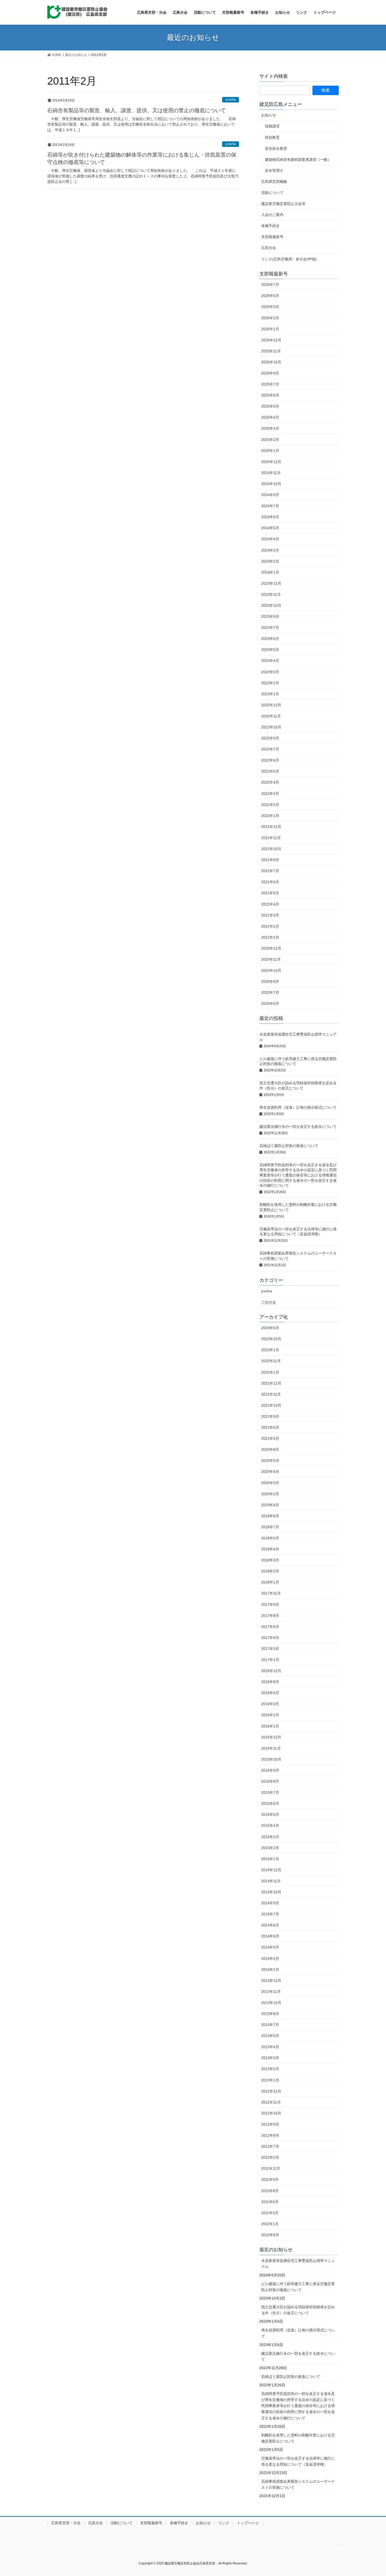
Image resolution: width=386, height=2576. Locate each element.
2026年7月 (270, 285)
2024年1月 (270, 572)
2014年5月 (270, 1936)
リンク (224, 2523)
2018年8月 (270, 1516)
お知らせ (269, 115)
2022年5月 (270, 771)
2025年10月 (271, 362)
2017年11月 (271, 1593)
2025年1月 (270, 451)
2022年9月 (270, 738)
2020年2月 (270, 1494)
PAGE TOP (372, 2494)
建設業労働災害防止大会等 (283, 204)
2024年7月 (270, 506)
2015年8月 (270, 1781)
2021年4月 (270, 904)
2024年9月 (270, 495)
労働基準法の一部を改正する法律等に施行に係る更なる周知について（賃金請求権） (298, 2461)
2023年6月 (270, 639)
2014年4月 (270, 1947)
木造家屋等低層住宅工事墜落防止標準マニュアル (298, 2264)
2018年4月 (270, 1549)
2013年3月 (270, 2058)
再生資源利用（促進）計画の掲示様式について (298, 1107)
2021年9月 (270, 860)
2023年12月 (271, 583)
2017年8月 (270, 1616)
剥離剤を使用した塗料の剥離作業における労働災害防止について (298, 2438)
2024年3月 (270, 550)
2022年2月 (270, 805)
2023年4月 (270, 661)
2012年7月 (270, 2146)
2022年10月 (271, 727)
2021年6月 (270, 882)
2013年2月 (270, 2069)
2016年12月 (271, 1671)
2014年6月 (270, 1925)
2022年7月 (270, 749)
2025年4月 (270, 417)
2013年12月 (271, 1981)
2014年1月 (270, 1970)
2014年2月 (270, 1958)
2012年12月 (271, 2091)
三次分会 (269, 1302)
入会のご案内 (272, 215)
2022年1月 (270, 816)
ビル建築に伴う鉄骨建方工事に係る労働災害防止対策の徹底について (298, 2287)
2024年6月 (270, 517)
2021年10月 (271, 849)
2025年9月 (270, 373)
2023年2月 (270, 683)
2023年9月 (270, 616)
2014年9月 (270, 1903)
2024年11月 (271, 473)
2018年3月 (270, 1560)
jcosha (231, 99)
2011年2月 (270, 2213)
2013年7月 (270, 2025)
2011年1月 (270, 2224)
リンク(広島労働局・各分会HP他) (289, 259)
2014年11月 (271, 1881)
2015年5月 (270, 1814)
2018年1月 (270, 1582)
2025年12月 (271, 340)
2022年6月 (270, 760)
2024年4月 (270, 539)
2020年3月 (270, 1483)
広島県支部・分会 (66, 2523)
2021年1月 (270, 937)
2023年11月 (271, 594)
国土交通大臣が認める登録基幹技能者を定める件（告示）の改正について (298, 2310)
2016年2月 (270, 1715)
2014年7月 (270, 1914)
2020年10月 (271, 970)
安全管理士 (274, 171)
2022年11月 (271, 716)
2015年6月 (270, 1803)
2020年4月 (270, 1472)
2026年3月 (270, 307)
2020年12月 (271, 948)
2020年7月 (270, 993)
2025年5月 (270, 406)
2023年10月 (271, 605)
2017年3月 (270, 1649)
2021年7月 (270, 871)
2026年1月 (270, 329)
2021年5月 (270, 893)
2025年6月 (270, 395)
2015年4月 (270, 1826)
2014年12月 (271, 1870)
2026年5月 (270, 296)
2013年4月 (270, 2047)
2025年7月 (270, 384)
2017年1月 (270, 1660)
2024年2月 (270, 561)
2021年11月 (271, 838)
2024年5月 (270, 528)
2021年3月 (270, 915)
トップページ (248, 2523)
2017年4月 (270, 1638)
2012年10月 (271, 2113)
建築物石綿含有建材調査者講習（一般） (298, 160)
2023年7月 (270, 628)
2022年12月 (271, 705)
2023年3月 (270, 672)
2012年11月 (271, 2102)
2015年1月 (270, 1859)
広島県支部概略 (274, 182)
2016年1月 (270, 1726)
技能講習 (272, 126)
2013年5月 (270, 2036)
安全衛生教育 (276, 148)
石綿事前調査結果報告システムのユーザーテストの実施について (298, 2484)
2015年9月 (270, 1770)
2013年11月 (271, 1992)
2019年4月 (270, 1505)
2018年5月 (270, 1538)
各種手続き (270, 226)
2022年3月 (270, 794)
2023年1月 (270, 694)
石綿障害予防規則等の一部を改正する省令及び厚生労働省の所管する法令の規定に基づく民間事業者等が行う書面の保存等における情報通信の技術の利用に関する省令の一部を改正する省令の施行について (298, 1175)
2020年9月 (270, 981)
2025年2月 (270, 440)
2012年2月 (270, 2157)
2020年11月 (271, 959)
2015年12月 (271, 1737)
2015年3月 (270, 1837)
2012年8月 (270, 2135)
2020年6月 (270, 1004)
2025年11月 (271, 351)
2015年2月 (270, 1848)
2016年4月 (270, 1693)
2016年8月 (270, 1682)
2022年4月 (270, 782)
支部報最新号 (272, 237)
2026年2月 (270, 318)
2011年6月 (270, 2202)
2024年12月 (271, 462)
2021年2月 (270, 926)
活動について (272, 193)
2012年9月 (270, 2124)
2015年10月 (271, 1759)
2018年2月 (270, 1571)
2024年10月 (271, 484)
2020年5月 (270, 1461)
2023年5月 (270, 650)
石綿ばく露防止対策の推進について (289, 1146)
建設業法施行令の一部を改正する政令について (298, 1127)
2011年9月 (270, 2179)
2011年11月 (271, 2168)
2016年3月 (270, 1704)
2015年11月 (271, 1748)
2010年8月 (270, 2235)
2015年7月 (270, 1792)
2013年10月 (271, 2003)
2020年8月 (270, 1449)
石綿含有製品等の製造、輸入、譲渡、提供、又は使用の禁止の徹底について (137, 110)
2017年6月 (270, 1627)
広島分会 (269, 248)
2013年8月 (270, 2014)
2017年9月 (270, 1605)
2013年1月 (270, 2080)
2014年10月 (271, 1892)
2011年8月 (270, 2191)
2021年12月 (271, 827)
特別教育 (272, 137)
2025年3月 (270, 428)
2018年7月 (270, 1527)
